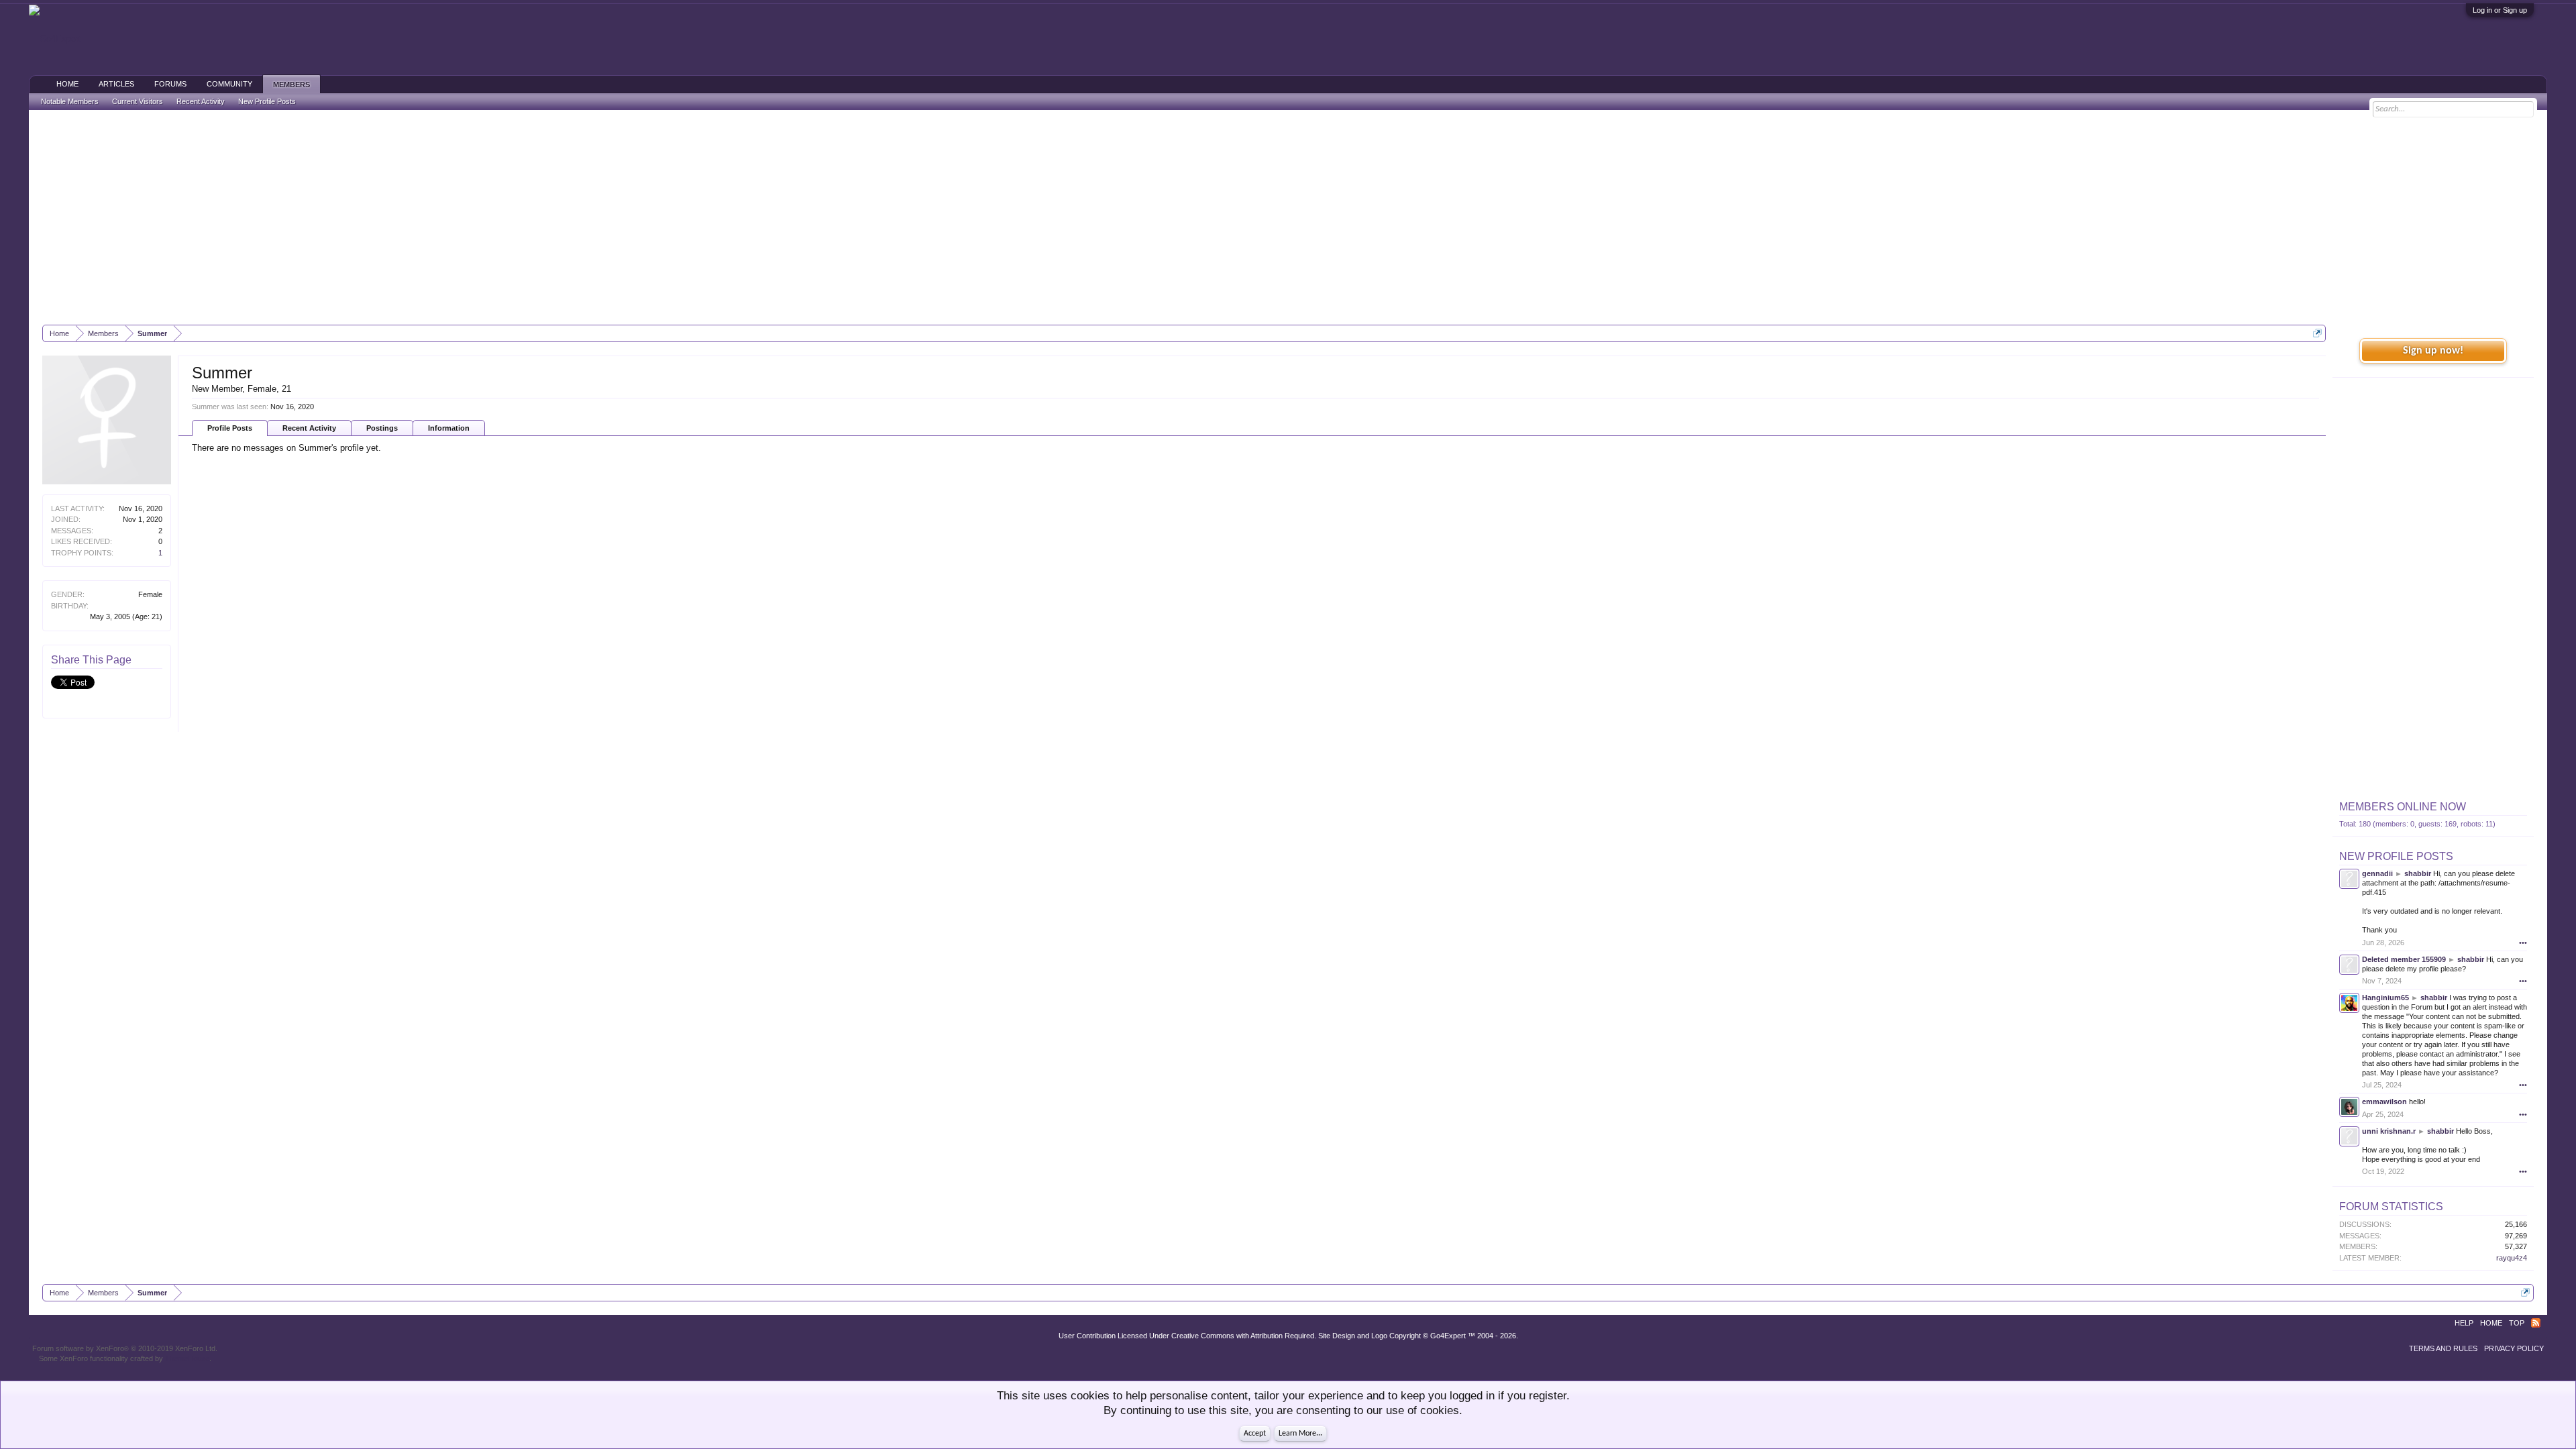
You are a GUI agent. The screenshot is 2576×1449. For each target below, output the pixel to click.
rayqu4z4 (2512, 1258)
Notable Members (70, 101)
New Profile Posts (2396, 856)
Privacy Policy (2514, 1348)
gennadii (2377, 873)
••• (2523, 943)
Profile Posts (230, 428)
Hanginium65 (2385, 998)
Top (2517, 1323)
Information (449, 428)
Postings (382, 428)
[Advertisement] (1288, 217)
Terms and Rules (2443, 1348)
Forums (170, 84)
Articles (116, 84)
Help (2464, 1323)
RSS (2536, 1323)
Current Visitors (138, 101)
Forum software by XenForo (125, 1348)
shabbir (2418, 873)
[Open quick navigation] (2317, 333)
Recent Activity (309, 428)
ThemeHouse (187, 1358)
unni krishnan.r (2389, 1131)
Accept (1255, 1434)
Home (67, 84)
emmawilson (2384, 1102)
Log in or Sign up (2500, 10)
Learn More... (1300, 1434)
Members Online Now (2403, 807)
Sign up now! (2433, 351)
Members (291, 85)
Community (229, 84)
